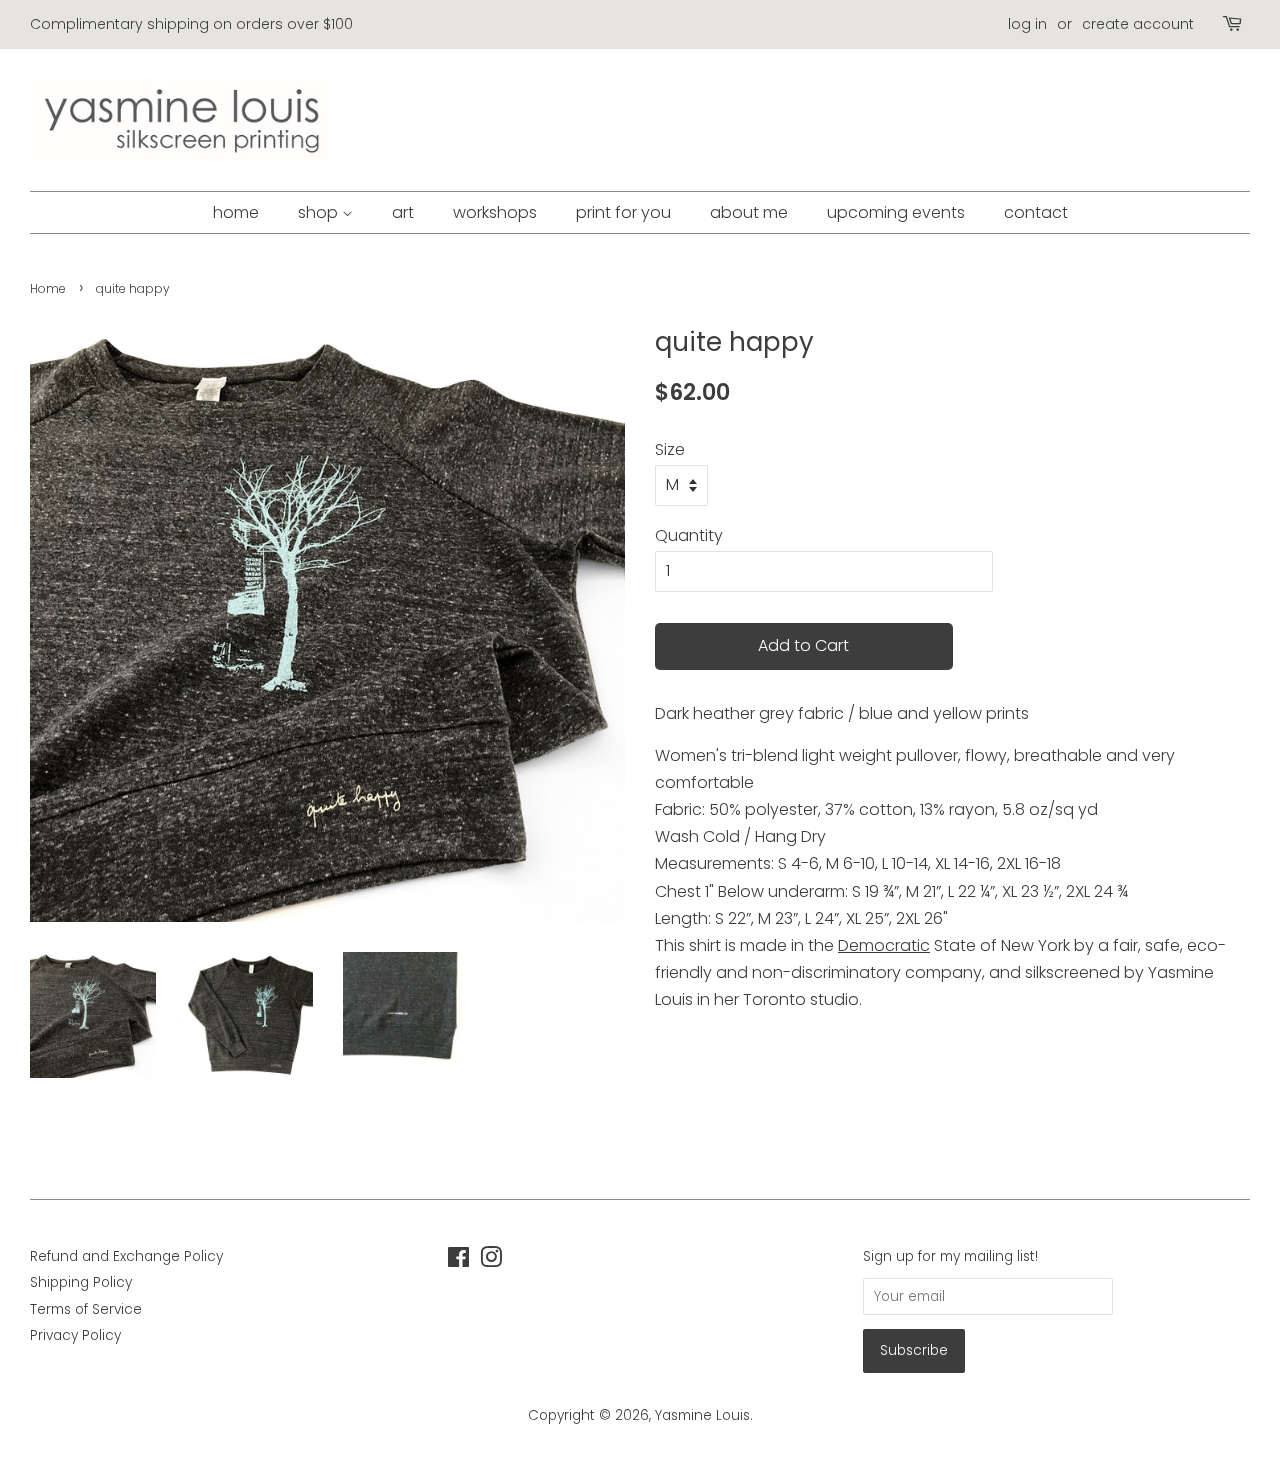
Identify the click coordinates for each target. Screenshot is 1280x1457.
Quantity (689, 535)
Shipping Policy (81, 1282)
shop (320, 212)
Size (670, 449)
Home (48, 288)
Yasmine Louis (702, 1415)
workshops (495, 212)
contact (1036, 212)
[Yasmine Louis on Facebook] (458, 1261)
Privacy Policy (75, 1335)
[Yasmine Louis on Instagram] (491, 1261)
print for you (623, 212)
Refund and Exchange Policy (126, 1256)
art (403, 212)
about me (749, 212)
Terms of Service (86, 1309)
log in (1027, 24)
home (236, 212)
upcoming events (896, 212)
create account (1138, 24)
